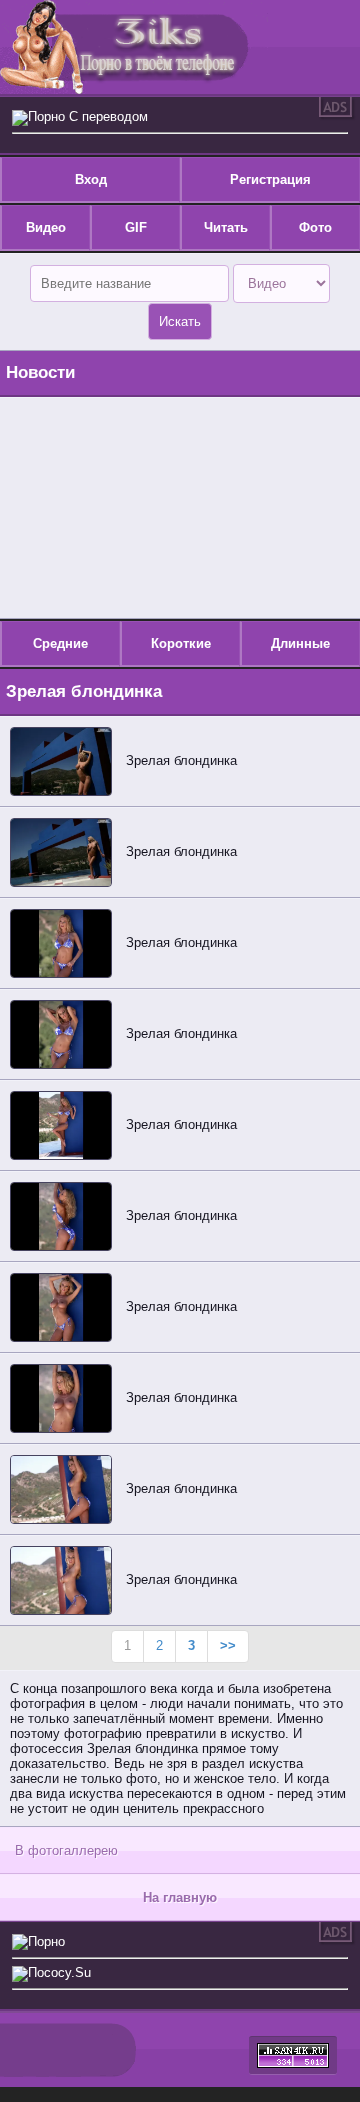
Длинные (300, 643)
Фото (315, 227)
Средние (60, 643)
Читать (226, 227)
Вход (91, 179)
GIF (136, 227)
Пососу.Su (59, 1972)
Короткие (181, 643)
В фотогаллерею (66, 1850)
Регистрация (270, 179)
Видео (46, 227)
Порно (46, 1941)
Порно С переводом (88, 116)
